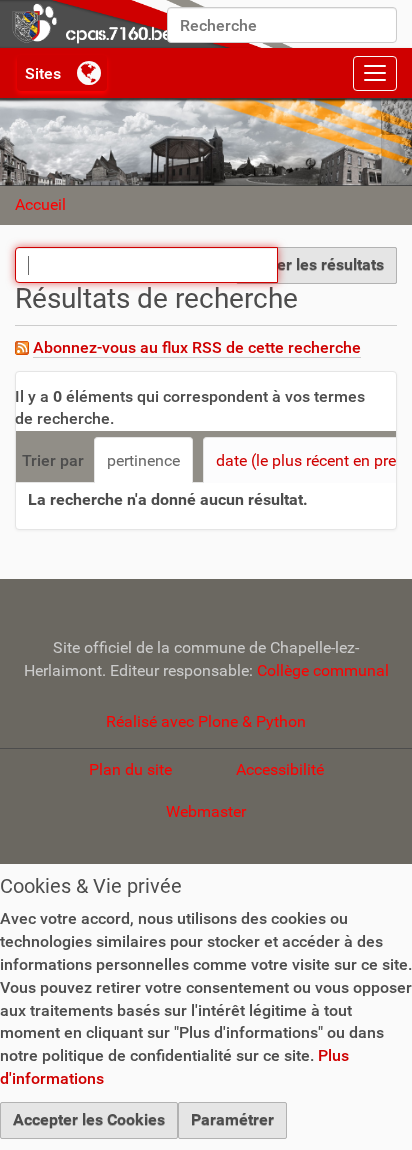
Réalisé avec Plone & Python (206, 721)
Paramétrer (232, 1119)
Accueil (40, 204)
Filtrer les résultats (316, 264)
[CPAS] (150, 24)
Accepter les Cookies (89, 1119)
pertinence (143, 460)
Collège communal (323, 670)
